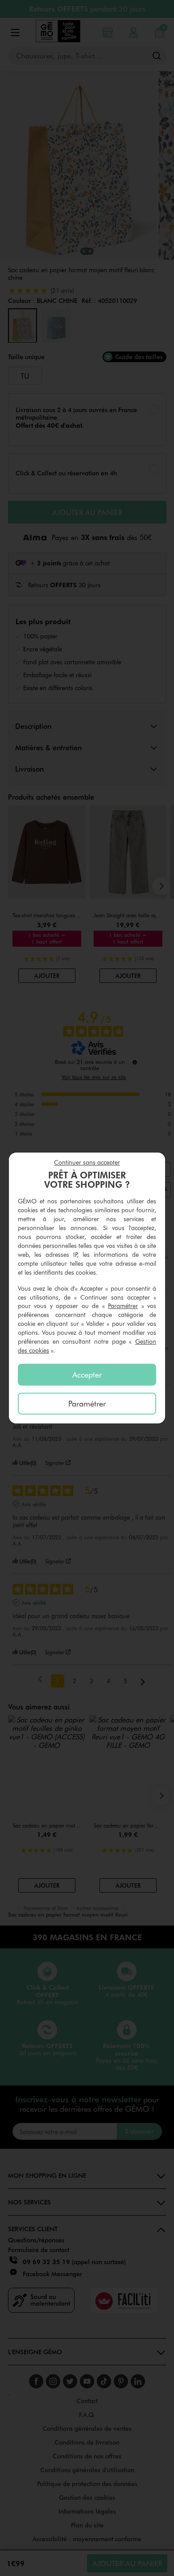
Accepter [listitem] (87, 1374)
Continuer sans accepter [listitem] (87, 1162)
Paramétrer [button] (123, 1306)
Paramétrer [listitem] (87, 1403)
